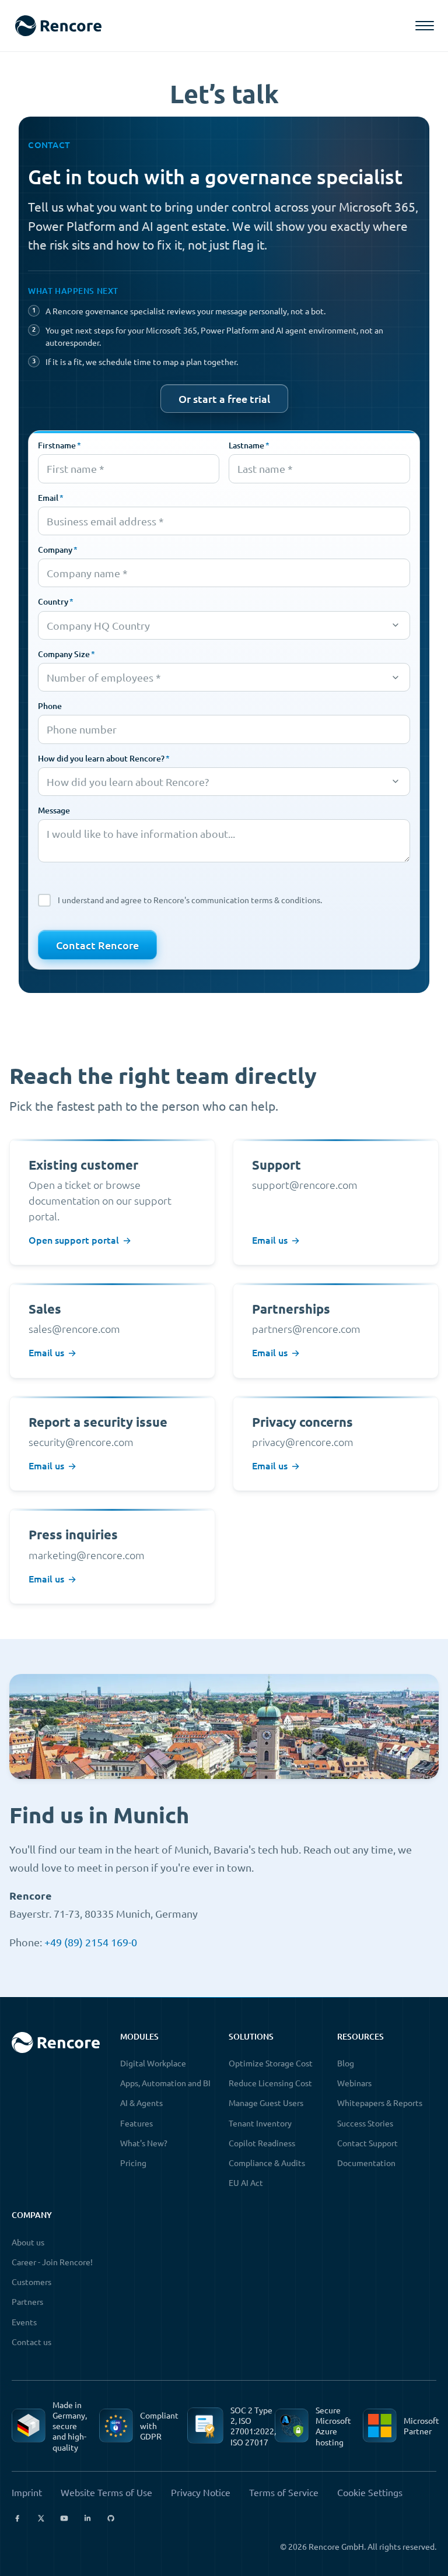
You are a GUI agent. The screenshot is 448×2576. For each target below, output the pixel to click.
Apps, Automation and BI (165, 2083)
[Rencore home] (58, 26)
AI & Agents (141, 2103)
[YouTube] (64, 2518)
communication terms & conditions (256, 900)
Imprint (27, 2492)
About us (28, 2242)
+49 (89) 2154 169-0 (91, 1942)
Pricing (133, 2163)
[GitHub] (111, 2518)
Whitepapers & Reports (380, 2103)
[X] (41, 2518)
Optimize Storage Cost (271, 2063)
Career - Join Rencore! (52, 2262)
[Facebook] (17, 2518)
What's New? (144, 2143)
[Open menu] (425, 26)
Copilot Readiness (262, 2143)
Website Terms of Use (106, 2492)
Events (24, 2322)
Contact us (32, 2342)
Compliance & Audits (267, 2163)
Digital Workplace (153, 2063)
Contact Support (367, 2143)
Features (136, 2123)
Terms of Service (284, 2492)
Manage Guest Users (266, 2103)
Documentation (366, 2163)
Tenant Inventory (260, 2123)
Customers (32, 2282)
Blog (346, 2063)
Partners (27, 2301)
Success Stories (365, 2123)
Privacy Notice (201, 2492)
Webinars (354, 2083)
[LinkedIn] (87, 2518)
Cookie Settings (370, 2492)
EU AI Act (246, 2182)
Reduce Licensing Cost (270, 2083)
